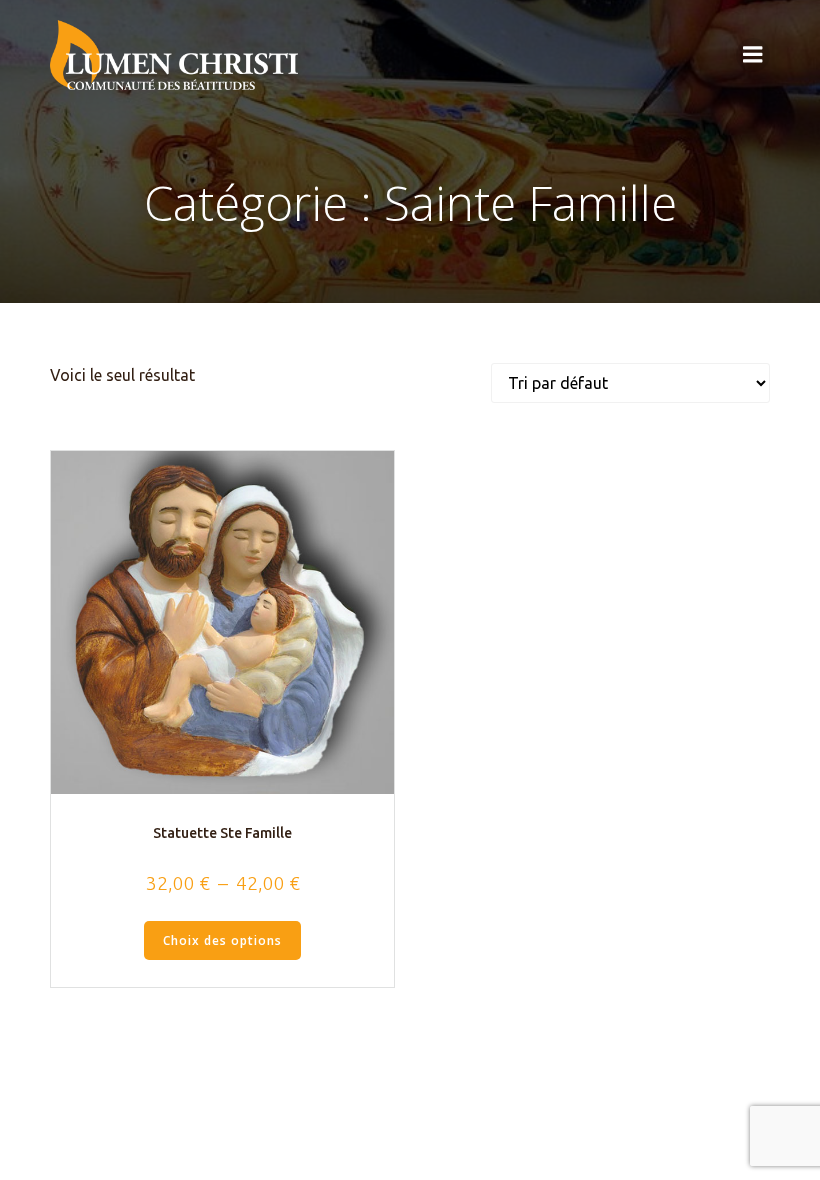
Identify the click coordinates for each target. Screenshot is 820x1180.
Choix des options (222, 940)
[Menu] (753, 55)
